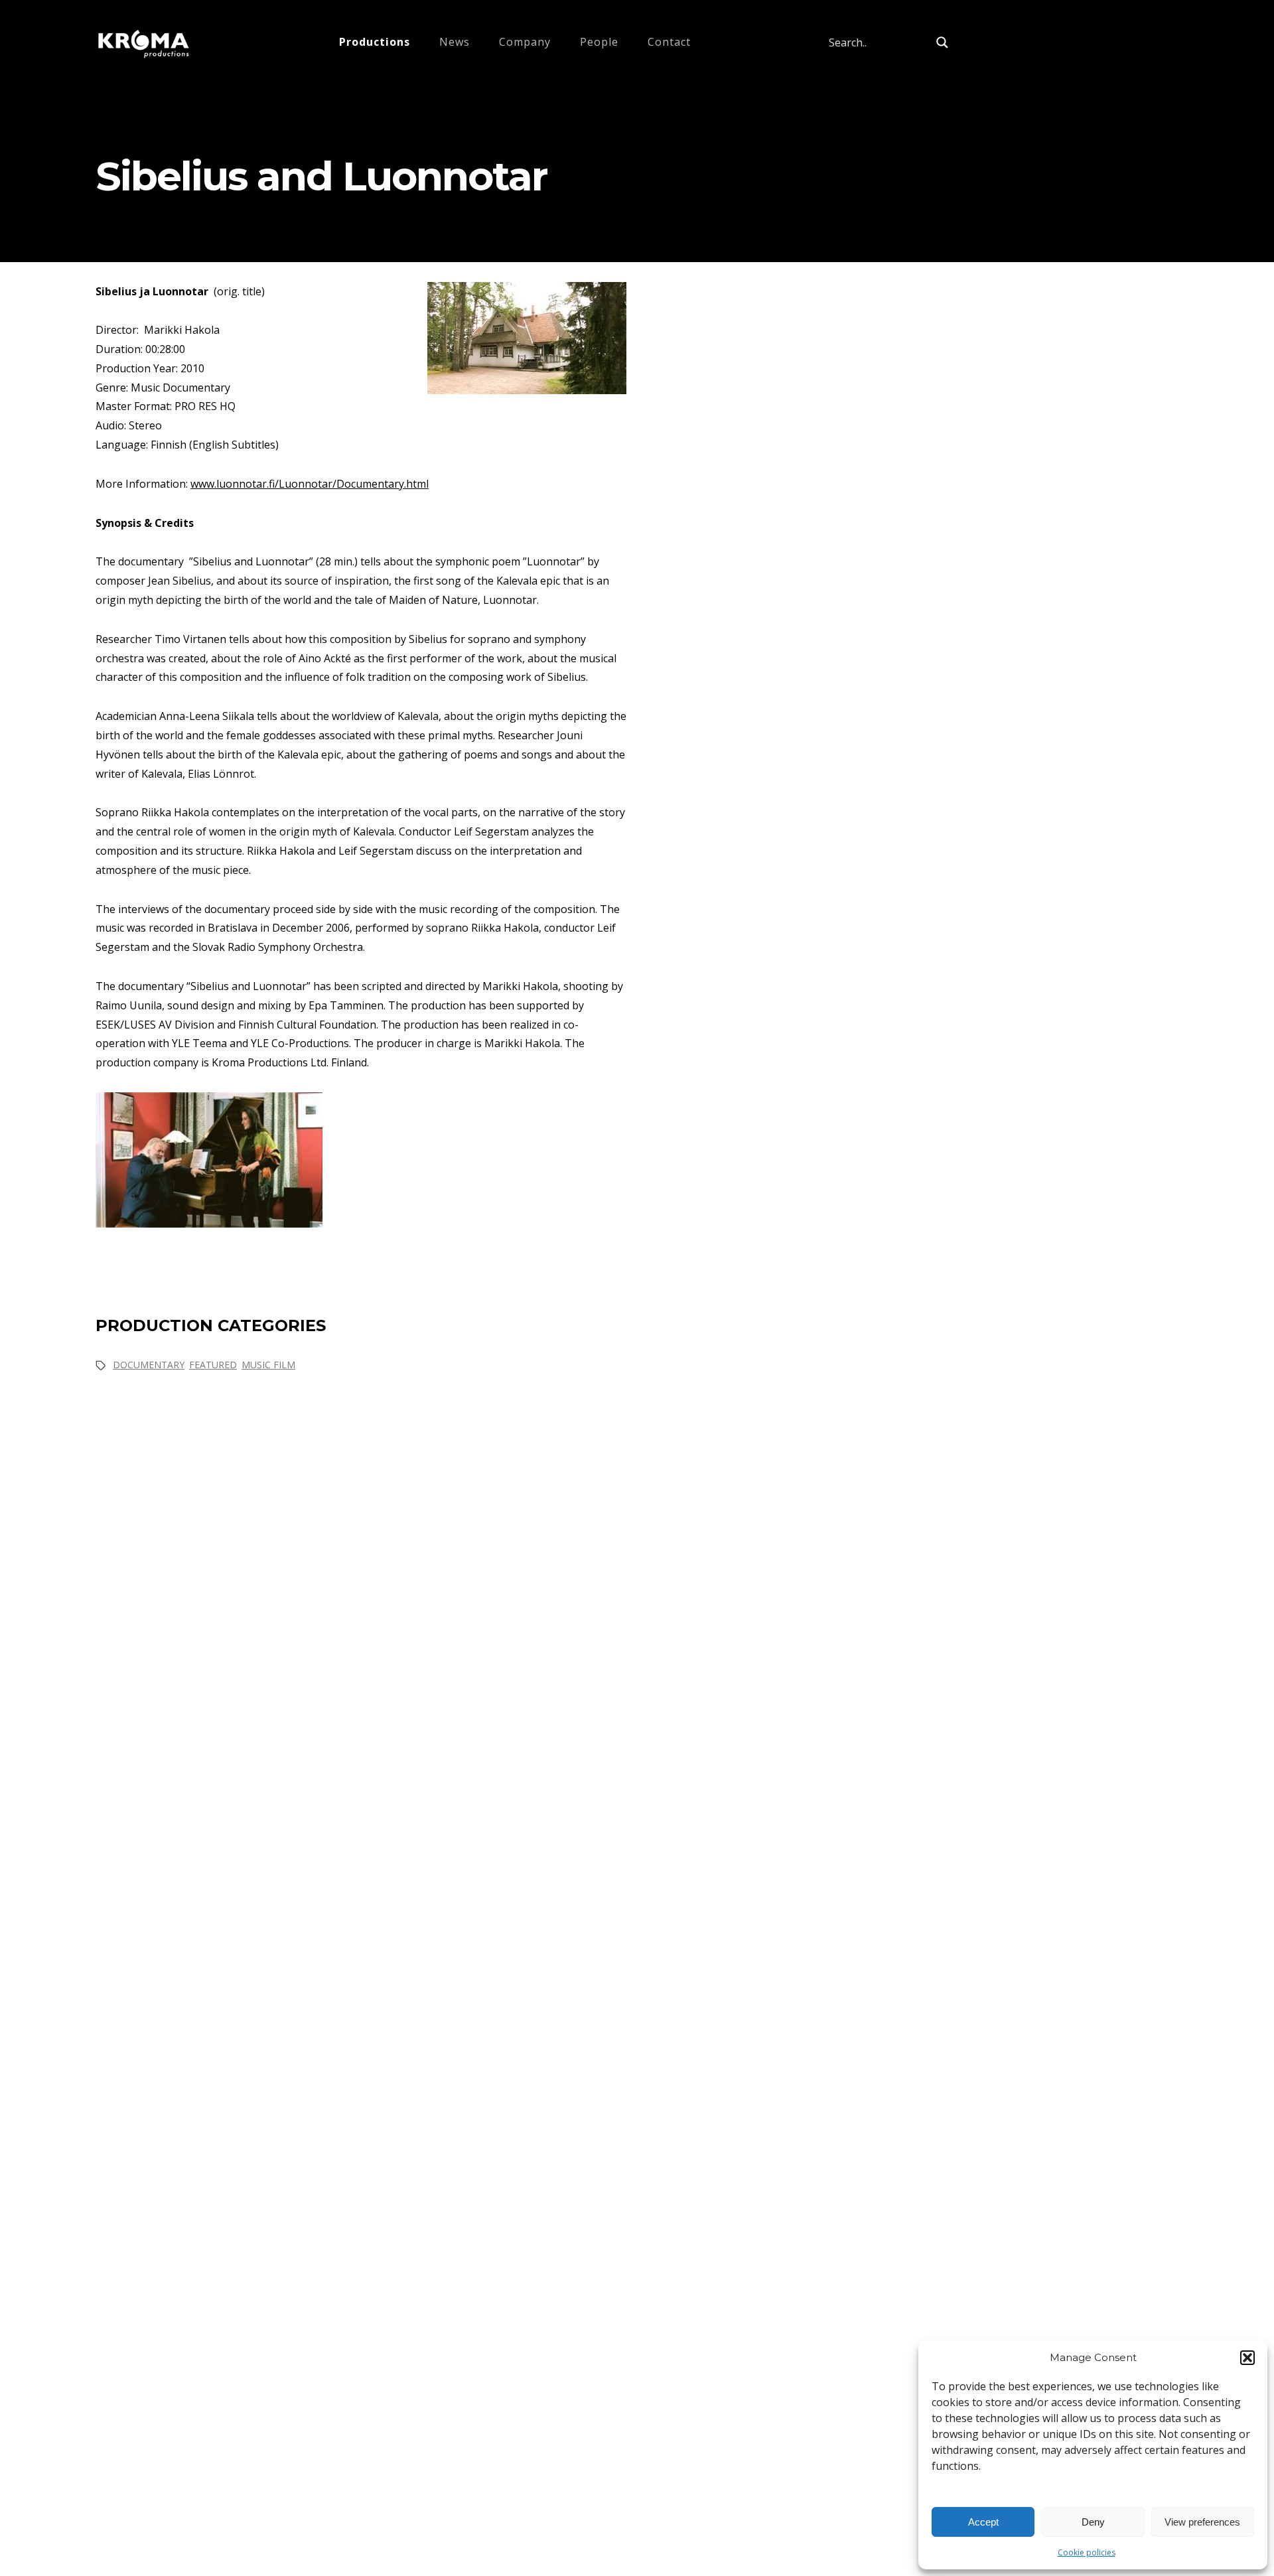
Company (525, 42)
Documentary (149, 1365)
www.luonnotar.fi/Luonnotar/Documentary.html (310, 484)
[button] (1247, 2358)
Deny (1093, 2522)
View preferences (1202, 2522)
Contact (669, 42)
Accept (983, 2522)
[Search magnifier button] (942, 42)
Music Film (268, 1365)
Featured (213, 1365)
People (599, 42)
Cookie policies (1087, 2552)
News (455, 42)
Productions (375, 42)
